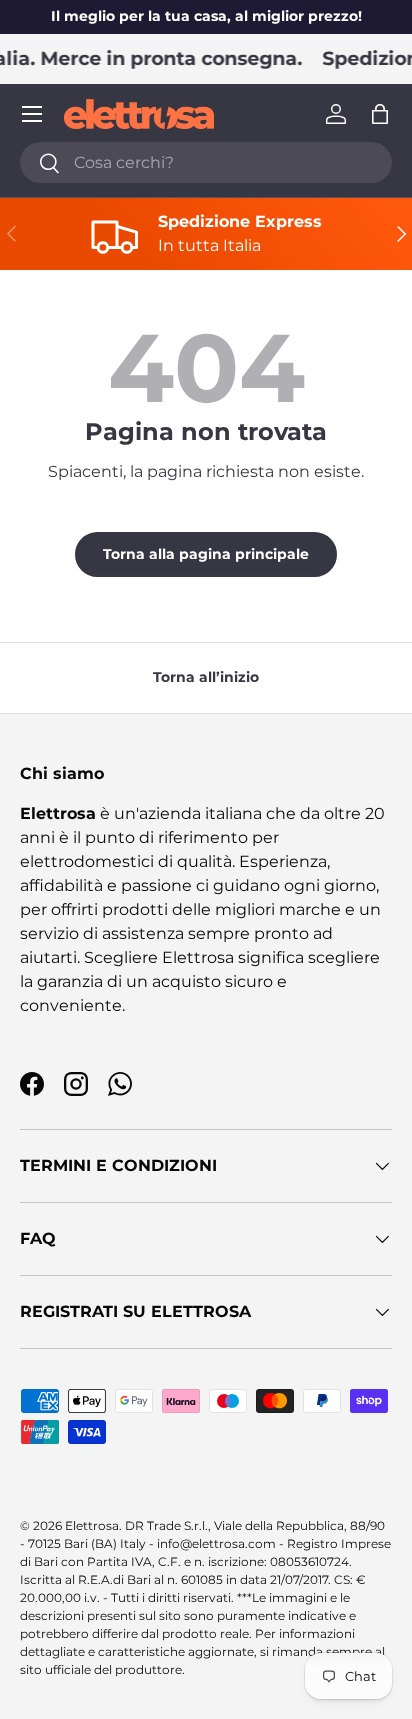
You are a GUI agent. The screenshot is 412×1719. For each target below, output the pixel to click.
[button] (380, 114)
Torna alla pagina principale (206, 554)
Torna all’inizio (206, 677)
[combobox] (206, 162)
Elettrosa (92, 1525)
